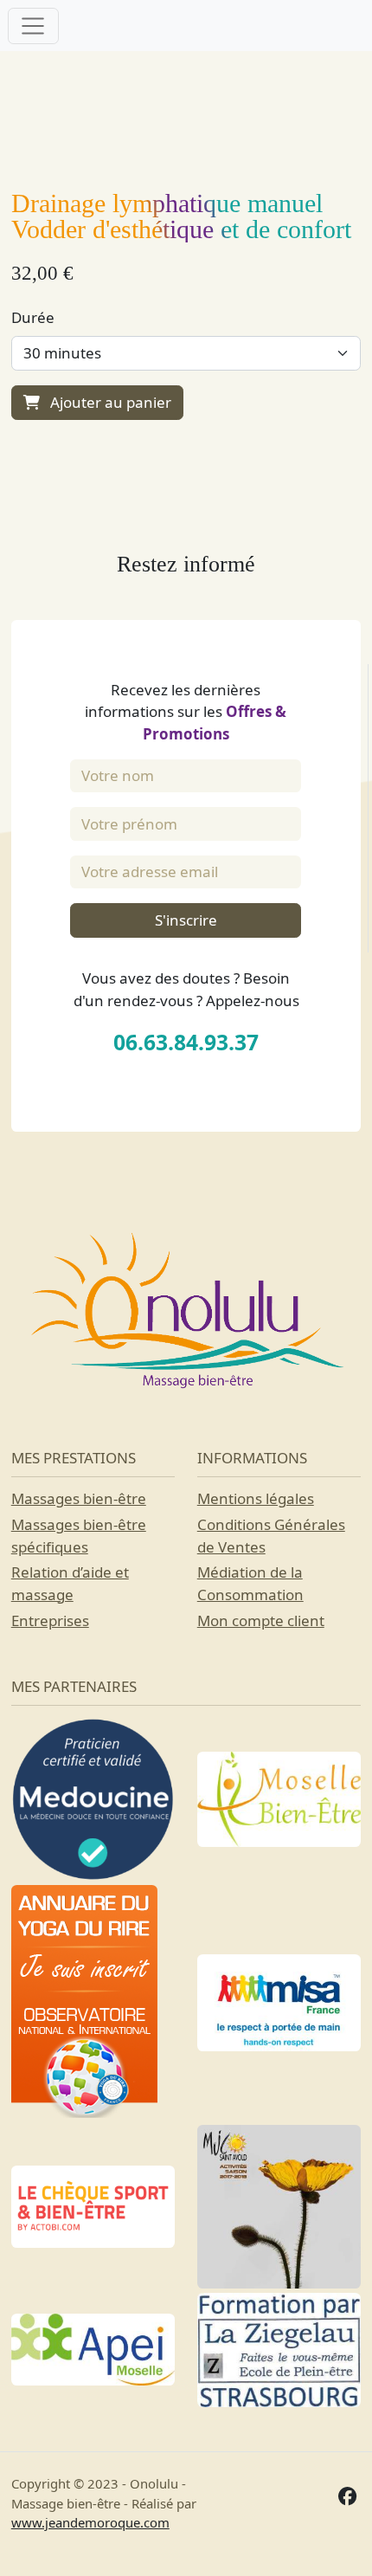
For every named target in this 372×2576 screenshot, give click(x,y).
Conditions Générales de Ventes (271, 1536)
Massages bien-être (79, 1498)
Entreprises (50, 1620)
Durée (33, 317)
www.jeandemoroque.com (90, 2522)
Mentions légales (256, 1498)
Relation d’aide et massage (70, 1583)
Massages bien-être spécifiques (79, 1536)
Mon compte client (261, 1620)
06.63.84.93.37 (186, 1042)
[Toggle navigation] (33, 26)
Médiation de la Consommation (250, 1583)
